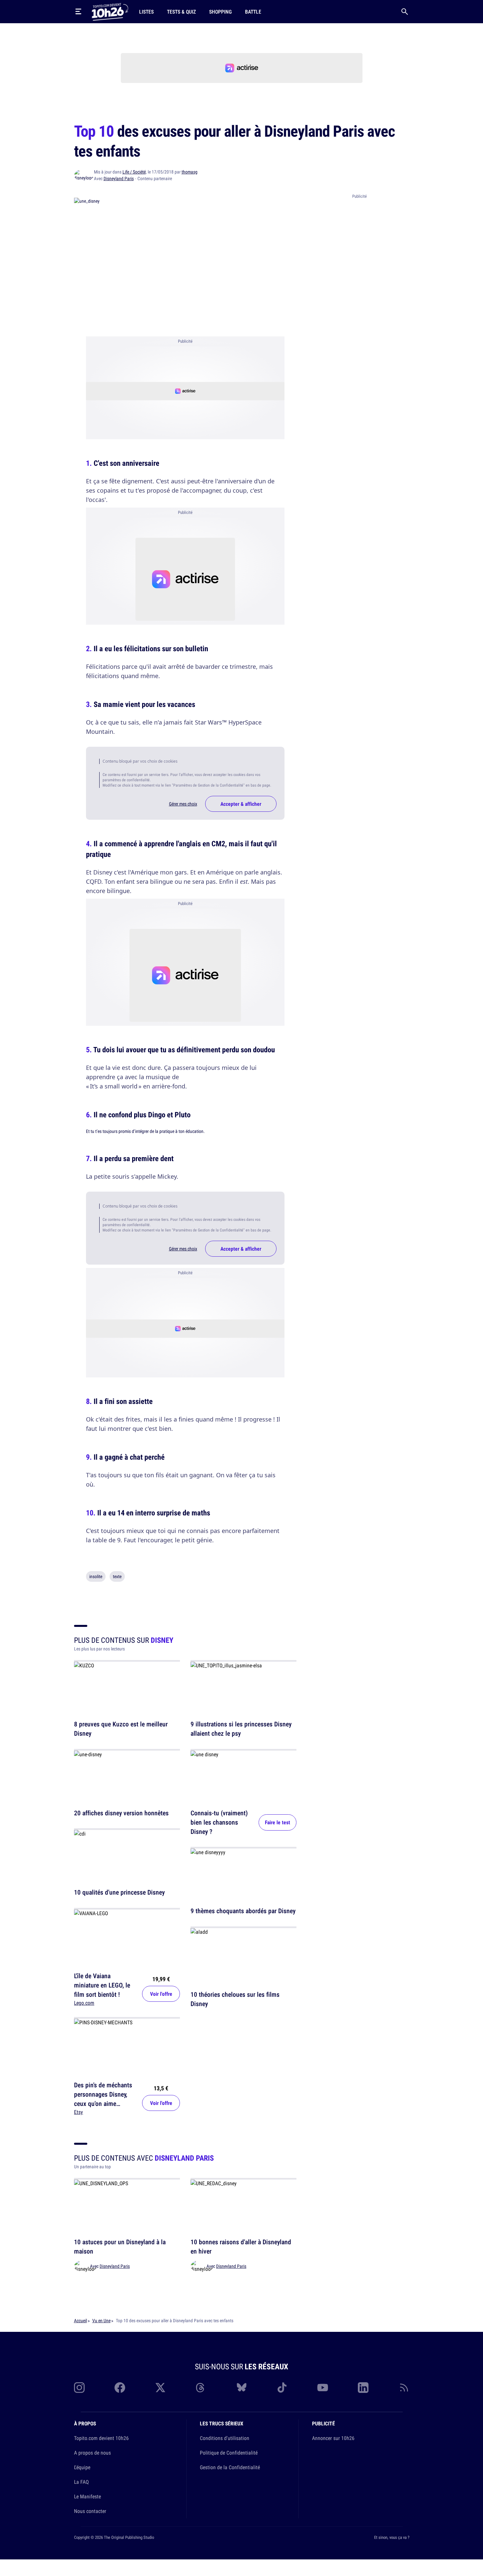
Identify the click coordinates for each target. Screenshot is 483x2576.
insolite (96, 1576)
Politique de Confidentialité (229, 2453)
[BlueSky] (242, 2388)
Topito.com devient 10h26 (101, 2438)
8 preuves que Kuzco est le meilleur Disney (121, 1729)
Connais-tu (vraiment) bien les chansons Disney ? (219, 1822)
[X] (160, 2388)
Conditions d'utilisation (225, 2438)
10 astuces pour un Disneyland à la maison (120, 2247)
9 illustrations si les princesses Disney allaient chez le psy (241, 1729)
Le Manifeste (87, 2496)
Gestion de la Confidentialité (230, 2467)
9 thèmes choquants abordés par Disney (243, 1911)
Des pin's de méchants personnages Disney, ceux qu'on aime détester (103, 2099)
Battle (253, 12)
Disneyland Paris (119, 178)
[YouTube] (323, 2388)
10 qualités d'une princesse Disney (119, 1892)
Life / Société (134, 172)
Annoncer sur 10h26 (333, 2438)
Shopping (220, 12)
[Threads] (201, 2388)
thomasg (190, 172)
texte (117, 1576)
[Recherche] (405, 12)
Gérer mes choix (183, 804)
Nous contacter (90, 2511)
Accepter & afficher (241, 804)
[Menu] (78, 12)
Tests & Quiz (181, 12)
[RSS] (404, 2388)
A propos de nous (92, 2453)
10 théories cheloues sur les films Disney (235, 1999)
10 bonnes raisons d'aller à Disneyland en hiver (241, 2247)
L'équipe (82, 2467)
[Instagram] (79, 2388)
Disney (162, 1640)
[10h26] (110, 11)
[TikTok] (282, 2388)
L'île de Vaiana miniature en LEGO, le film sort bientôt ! (102, 1985)
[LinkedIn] (363, 2388)
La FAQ (81, 2482)
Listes (146, 12)
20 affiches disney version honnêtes (121, 1813)
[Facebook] (120, 2388)
